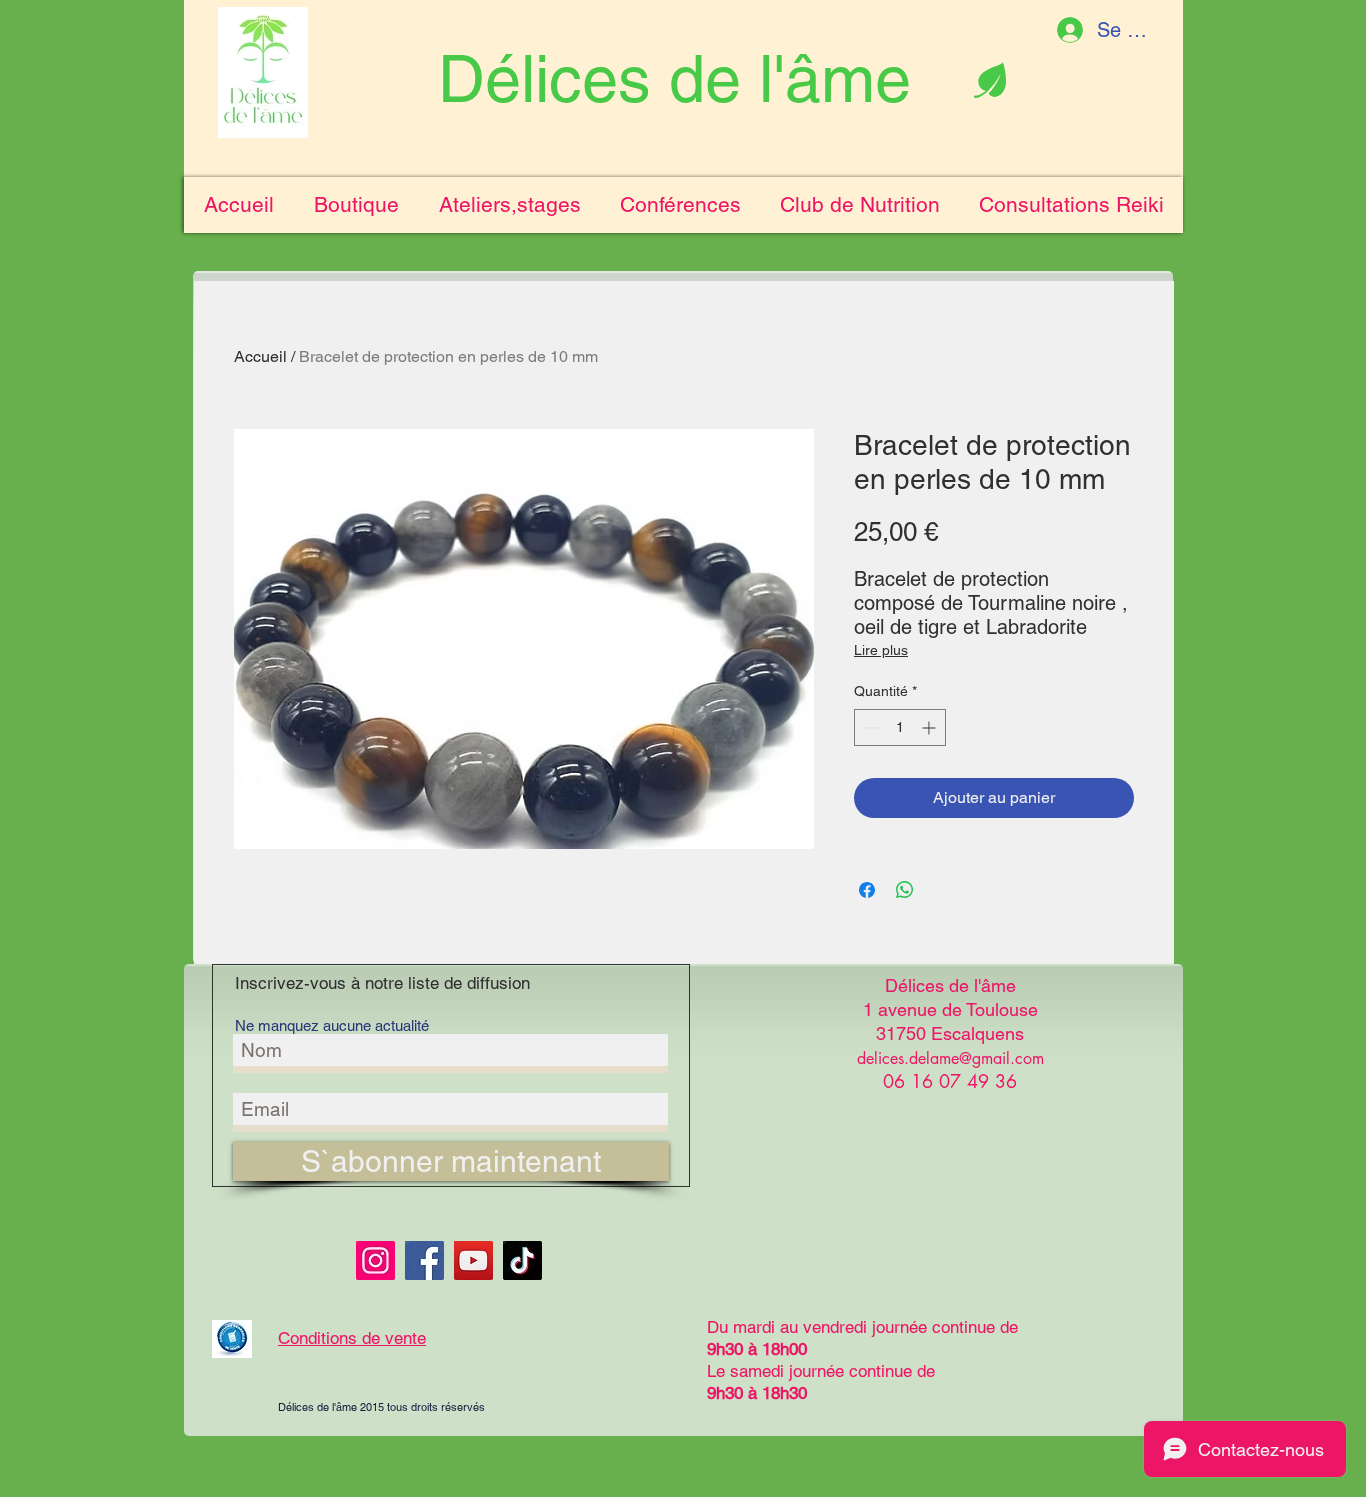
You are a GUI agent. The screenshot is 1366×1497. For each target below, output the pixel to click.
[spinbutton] (900, 727)
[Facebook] (424, 1260)
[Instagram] (375, 1260)
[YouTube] (473, 1260)
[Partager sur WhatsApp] (905, 890)
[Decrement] (869, 727)
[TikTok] (522, 1260)
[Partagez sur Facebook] (867, 890)
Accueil (260, 356)
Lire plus (881, 650)
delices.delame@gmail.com (950, 1058)
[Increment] (930, 727)
